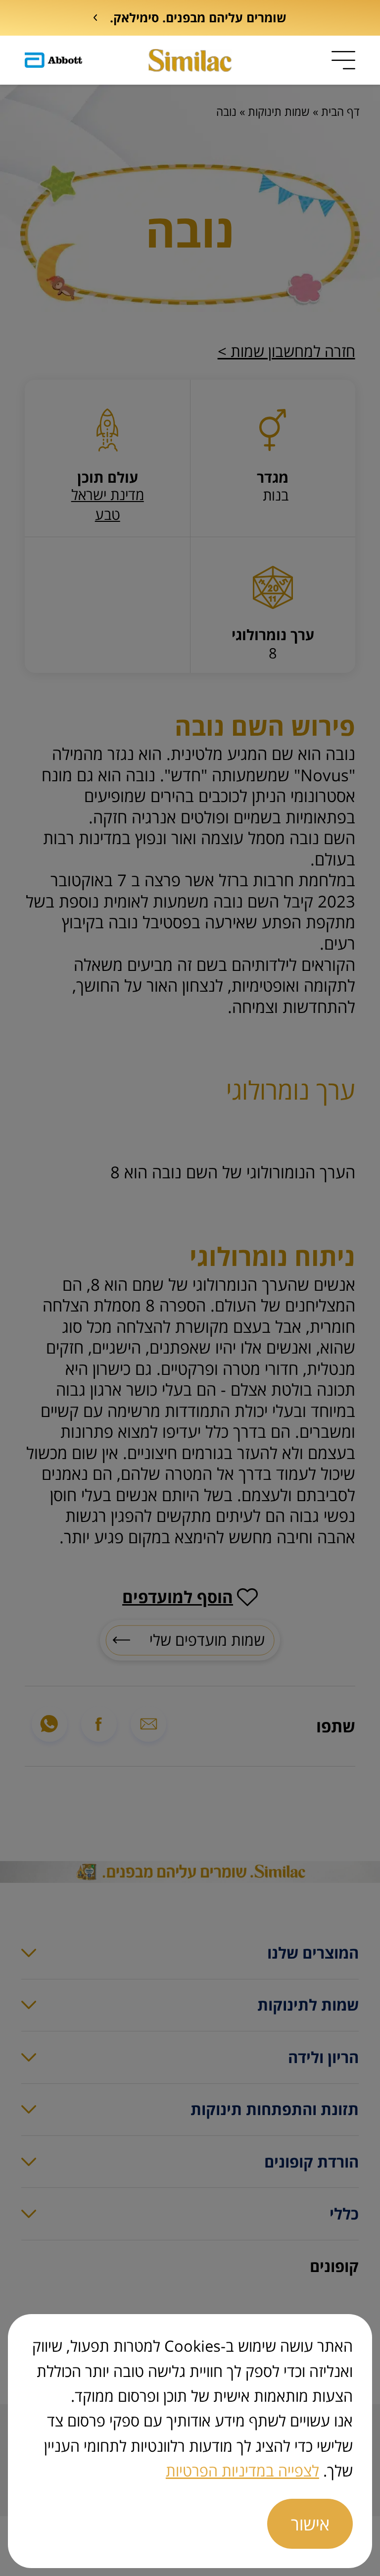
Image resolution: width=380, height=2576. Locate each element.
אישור (310, 2524)
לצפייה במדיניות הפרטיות (242, 2470)
